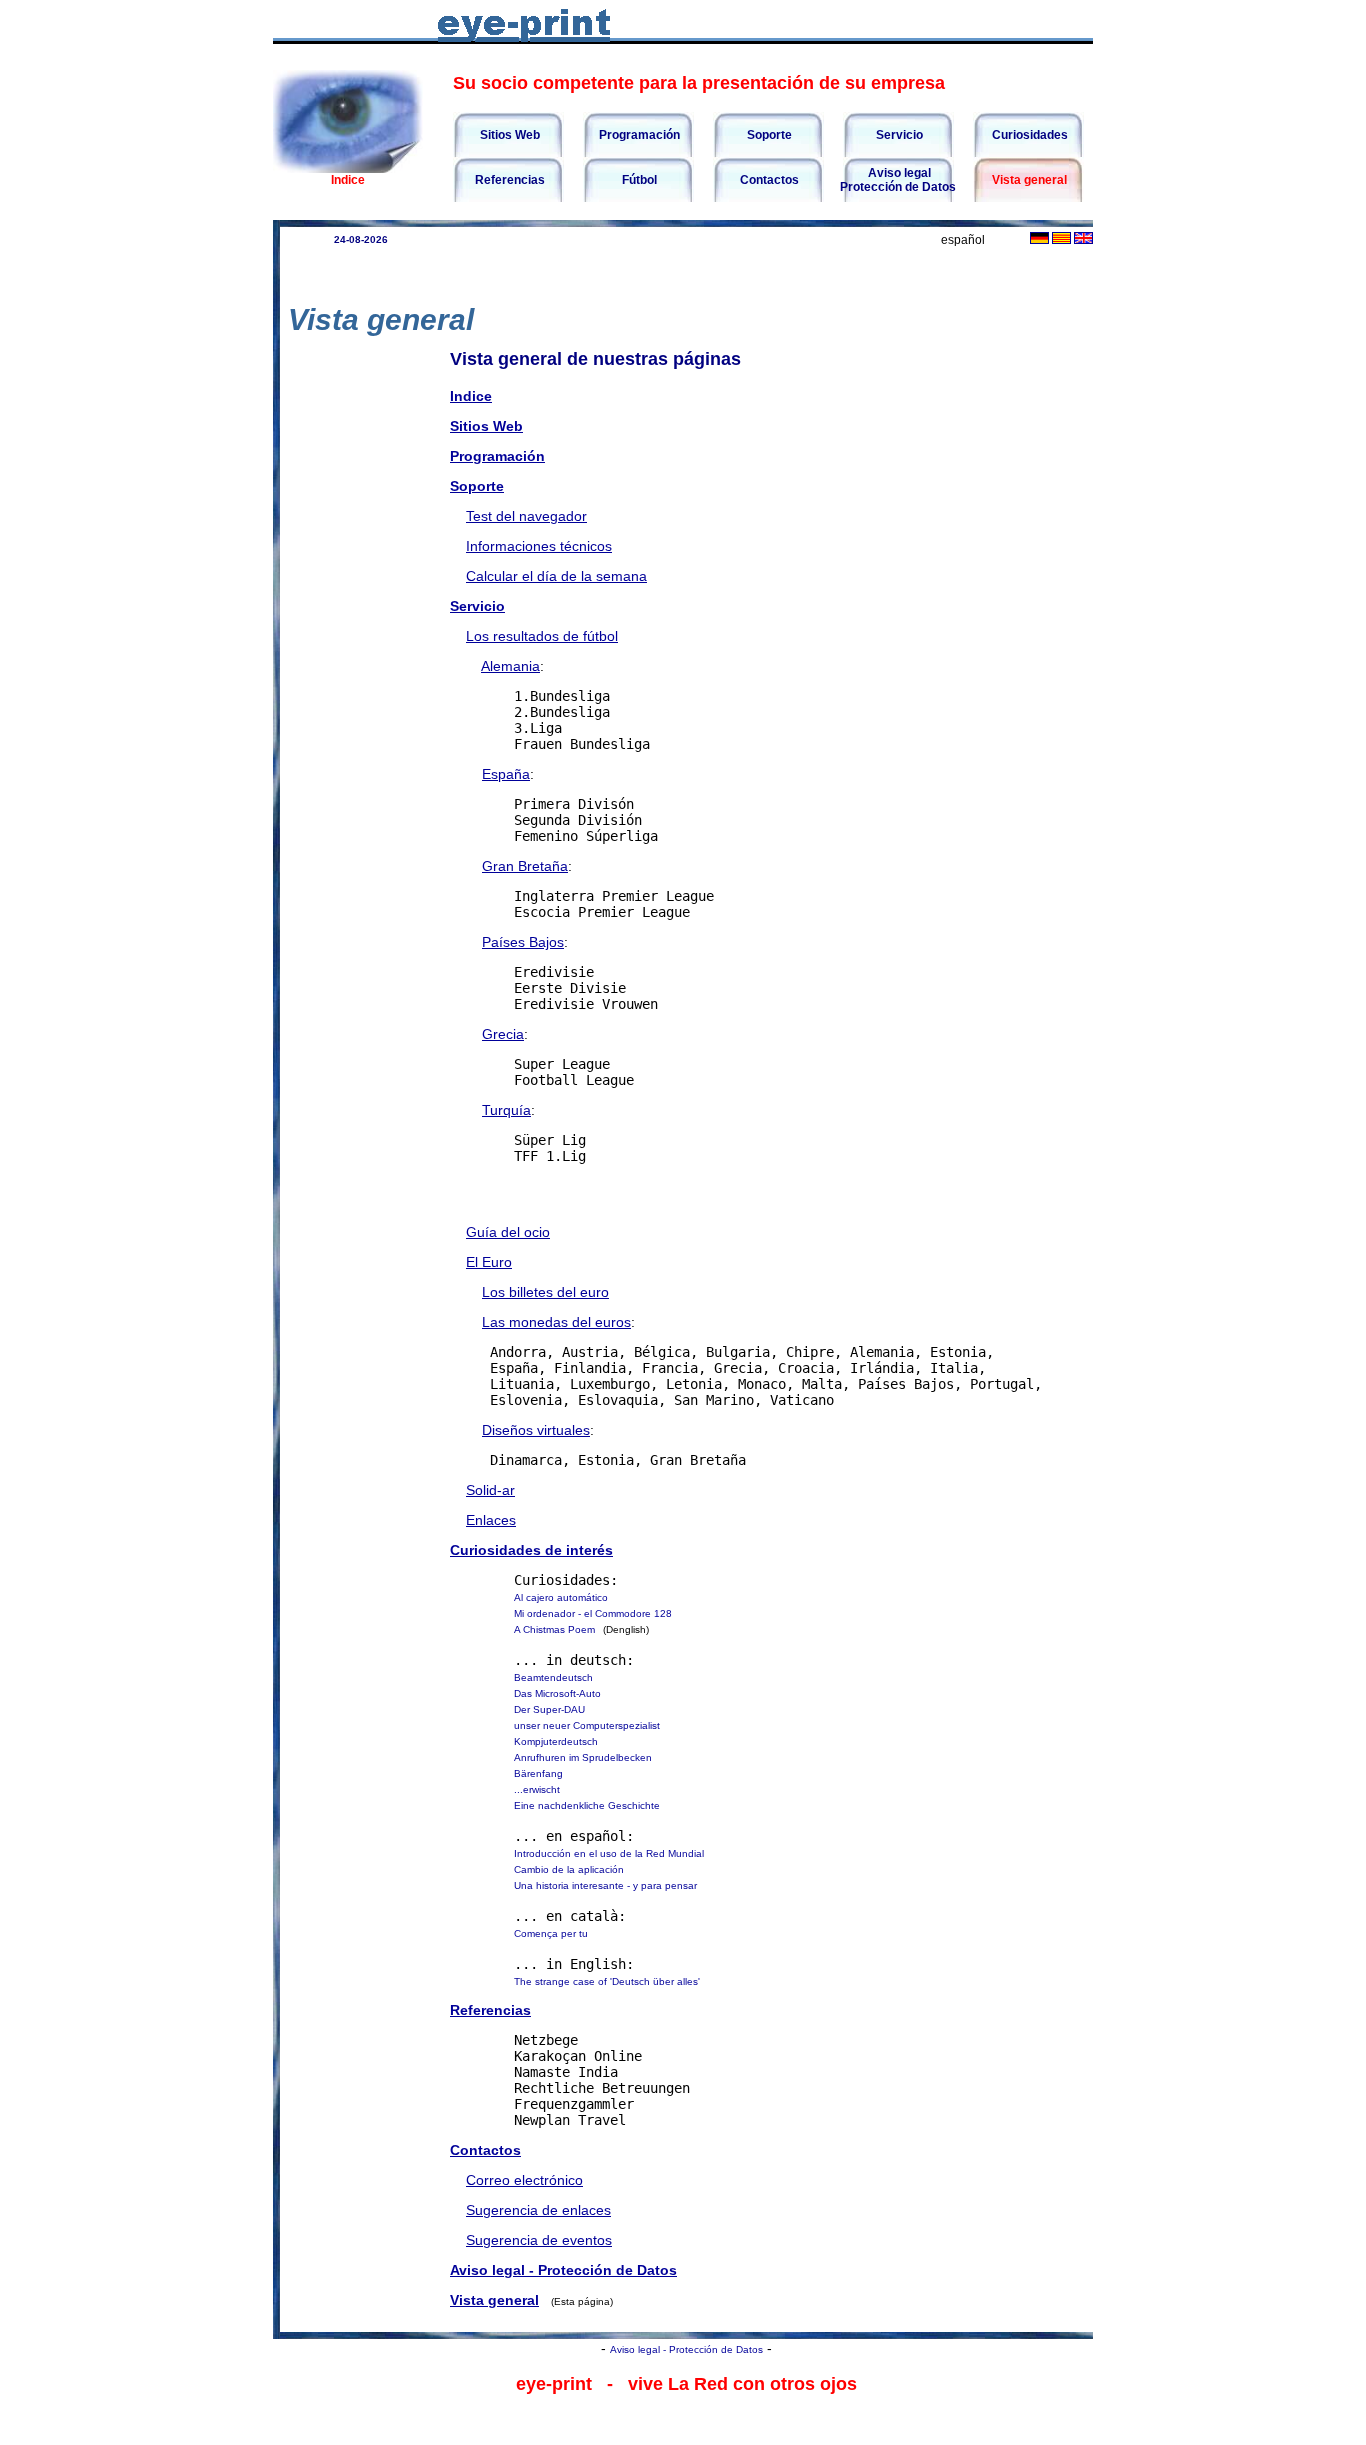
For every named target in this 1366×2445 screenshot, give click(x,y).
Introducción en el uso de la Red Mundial (609, 1853)
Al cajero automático (561, 1597)
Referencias (508, 180)
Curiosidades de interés (531, 1550)
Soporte (768, 135)
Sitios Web (508, 135)
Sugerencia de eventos (539, 2240)
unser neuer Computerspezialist (587, 1725)
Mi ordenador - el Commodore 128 (593, 1613)
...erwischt (537, 1789)
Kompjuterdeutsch (556, 1741)
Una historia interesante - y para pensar (605, 1885)
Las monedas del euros (556, 1322)
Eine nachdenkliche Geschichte (587, 1805)
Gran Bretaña (525, 866)
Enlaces (491, 1520)
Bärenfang (538, 1773)
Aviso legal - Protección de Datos (563, 2270)
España (506, 774)
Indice (348, 180)
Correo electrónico (524, 2180)
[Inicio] (348, 168)
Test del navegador (526, 516)
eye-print (554, 2384)
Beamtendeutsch (553, 1677)
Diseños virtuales (536, 1430)
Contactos (768, 180)
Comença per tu (551, 1933)
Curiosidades (1028, 135)
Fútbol (638, 180)
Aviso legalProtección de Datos (898, 180)
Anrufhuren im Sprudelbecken (583, 1757)
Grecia (503, 1034)
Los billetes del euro (545, 1292)
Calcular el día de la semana (556, 576)
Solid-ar (490, 1490)
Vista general (1028, 180)
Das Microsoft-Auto (557, 1693)
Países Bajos (523, 942)
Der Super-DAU (549, 1709)
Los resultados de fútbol (542, 636)
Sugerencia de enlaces (538, 2210)
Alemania (510, 666)
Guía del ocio (508, 1232)
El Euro (489, 1262)
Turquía (506, 1110)
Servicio (898, 135)
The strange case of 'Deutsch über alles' (607, 1981)
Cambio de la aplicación (569, 1869)
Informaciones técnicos (539, 546)
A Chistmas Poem (554, 1629)
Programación (638, 135)
